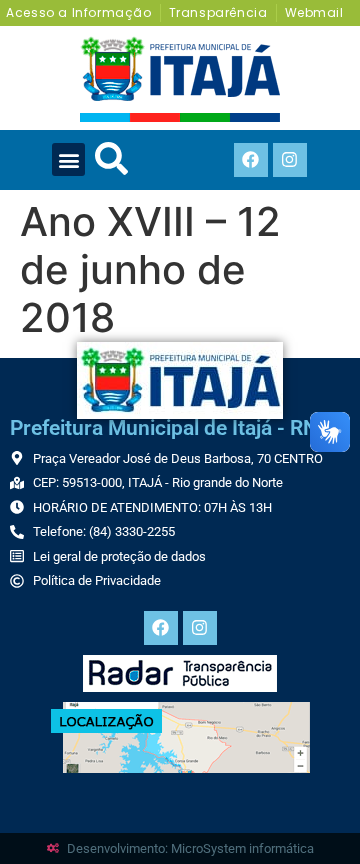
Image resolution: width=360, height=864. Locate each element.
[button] (68, 159)
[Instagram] (290, 160)
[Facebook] (251, 160)
